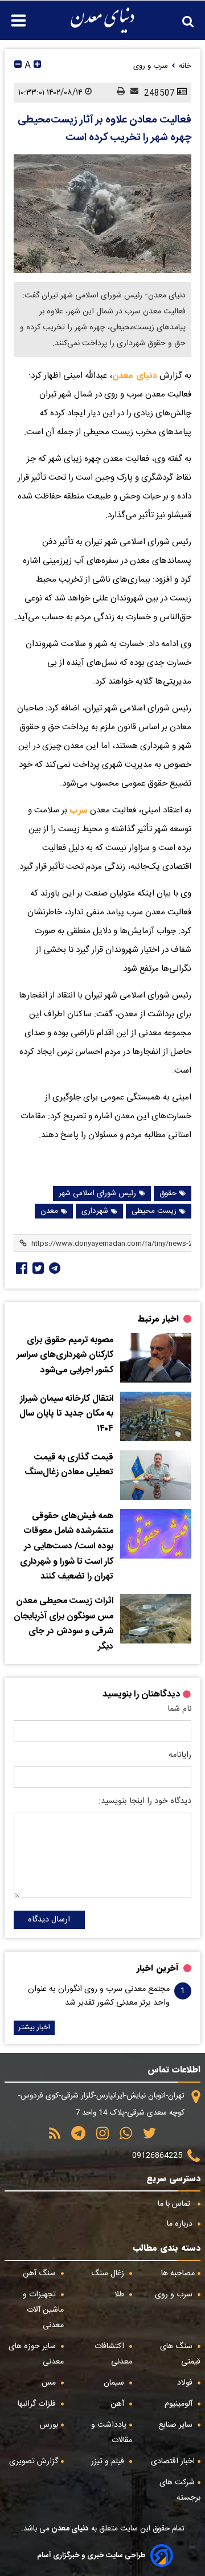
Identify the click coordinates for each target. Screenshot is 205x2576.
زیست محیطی (154, 1211)
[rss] (55, 2137)
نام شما (179, 1709)
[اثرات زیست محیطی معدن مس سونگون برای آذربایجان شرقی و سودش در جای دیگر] (156, 1619)
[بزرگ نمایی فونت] (37, 66)
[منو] (13, 15)
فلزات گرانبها (38, 2404)
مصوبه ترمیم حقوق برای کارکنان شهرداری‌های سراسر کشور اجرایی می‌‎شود (65, 1356)
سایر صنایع (177, 2425)
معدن (49, 1211)
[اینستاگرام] (99, 2137)
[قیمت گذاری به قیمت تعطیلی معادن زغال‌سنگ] (156, 1475)
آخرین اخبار (158, 1968)
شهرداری (95, 1211)
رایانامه (180, 1755)
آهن (118, 2404)
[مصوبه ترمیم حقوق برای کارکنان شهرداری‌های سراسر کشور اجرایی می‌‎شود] (156, 1358)
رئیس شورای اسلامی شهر (97, 1193)
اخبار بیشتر (34, 2028)
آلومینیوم (180, 2404)
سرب (77, 810)
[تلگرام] (54, 1268)
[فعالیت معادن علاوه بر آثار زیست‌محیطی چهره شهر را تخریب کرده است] (102, 214)
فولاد (186, 2383)
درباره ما (181, 2224)
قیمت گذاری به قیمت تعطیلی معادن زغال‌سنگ (69, 1465)
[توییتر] (145, 2137)
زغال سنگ (109, 2274)
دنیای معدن (135, 375)
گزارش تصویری (34, 2461)
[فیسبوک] (20, 1268)
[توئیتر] (37, 1268)
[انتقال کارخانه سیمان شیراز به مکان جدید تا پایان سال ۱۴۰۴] (156, 1416)
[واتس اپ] (122, 2137)
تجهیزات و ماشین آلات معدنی (43, 2310)
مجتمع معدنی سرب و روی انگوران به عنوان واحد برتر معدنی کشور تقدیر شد (99, 1996)
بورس (49, 2425)
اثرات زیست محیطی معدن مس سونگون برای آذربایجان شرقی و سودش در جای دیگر (63, 1624)
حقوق (168, 1193)
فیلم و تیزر (109, 2461)
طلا (120, 2295)
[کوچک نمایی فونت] (18, 66)
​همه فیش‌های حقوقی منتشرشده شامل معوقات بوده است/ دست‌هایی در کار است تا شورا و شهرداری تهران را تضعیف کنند (67, 1547)
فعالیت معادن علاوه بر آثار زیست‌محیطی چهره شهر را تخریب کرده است (104, 129)
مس (50, 2383)
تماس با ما (175, 2204)
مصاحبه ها (178, 2274)
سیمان (115, 2383)
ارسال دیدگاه (49, 1920)
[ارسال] (132, 92)
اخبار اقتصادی (173, 2461)
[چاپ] (118, 92)
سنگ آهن (40, 2274)
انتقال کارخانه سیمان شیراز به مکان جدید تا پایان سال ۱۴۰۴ (66, 1414)
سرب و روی (175, 2295)
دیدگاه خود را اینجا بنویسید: (145, 1801)
